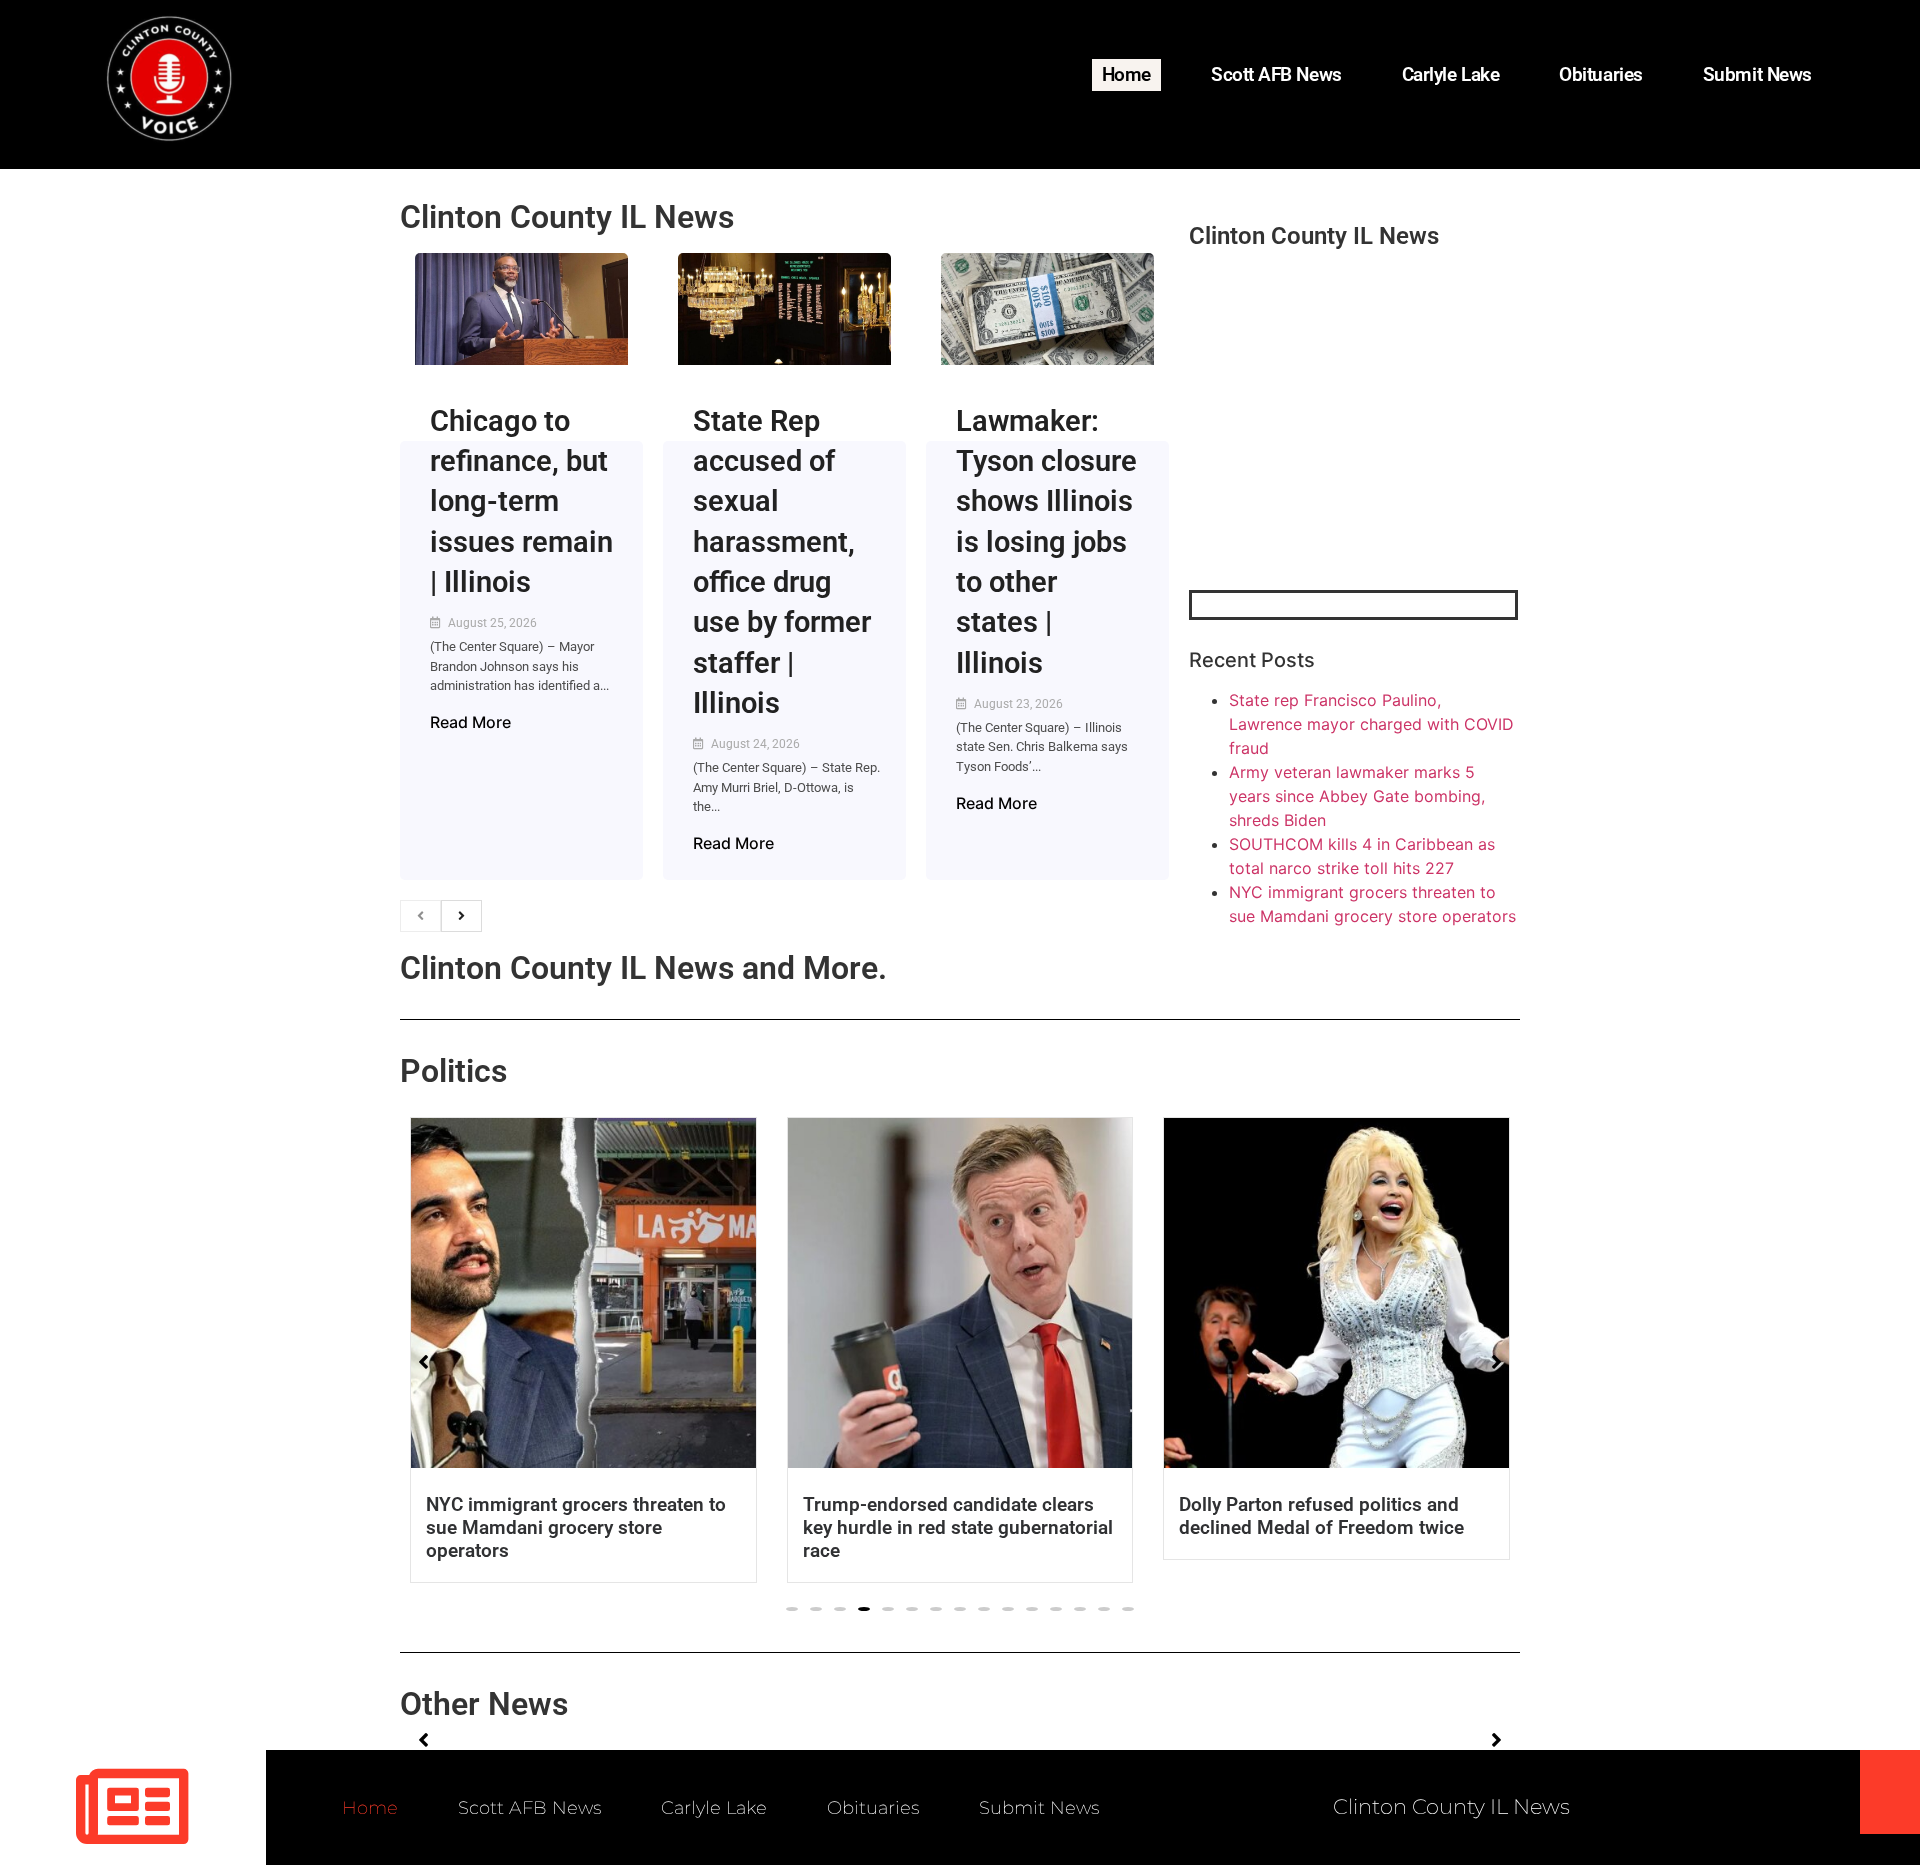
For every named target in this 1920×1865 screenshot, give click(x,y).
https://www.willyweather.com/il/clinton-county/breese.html (1339, 486)
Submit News (1757, 74)
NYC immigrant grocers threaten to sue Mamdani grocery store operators (576, 1527)
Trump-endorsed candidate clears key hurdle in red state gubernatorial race (958, 1527)
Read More (470, 722)
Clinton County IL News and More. (643, 968)
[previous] (420, 916)
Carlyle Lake (1451, 74)
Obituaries (1601, 74)
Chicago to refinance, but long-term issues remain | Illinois (521, 501)
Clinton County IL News (567, 217)
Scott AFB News (1276, 74)
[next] (461, 916)
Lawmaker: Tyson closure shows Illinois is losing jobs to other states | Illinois (1046, 542)
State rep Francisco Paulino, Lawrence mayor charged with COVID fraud (1371, 724)
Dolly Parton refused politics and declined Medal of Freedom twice (1321, 1516)
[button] (792, 1609)
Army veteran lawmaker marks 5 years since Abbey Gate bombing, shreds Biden (1357, 796)
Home (1126, 74)
